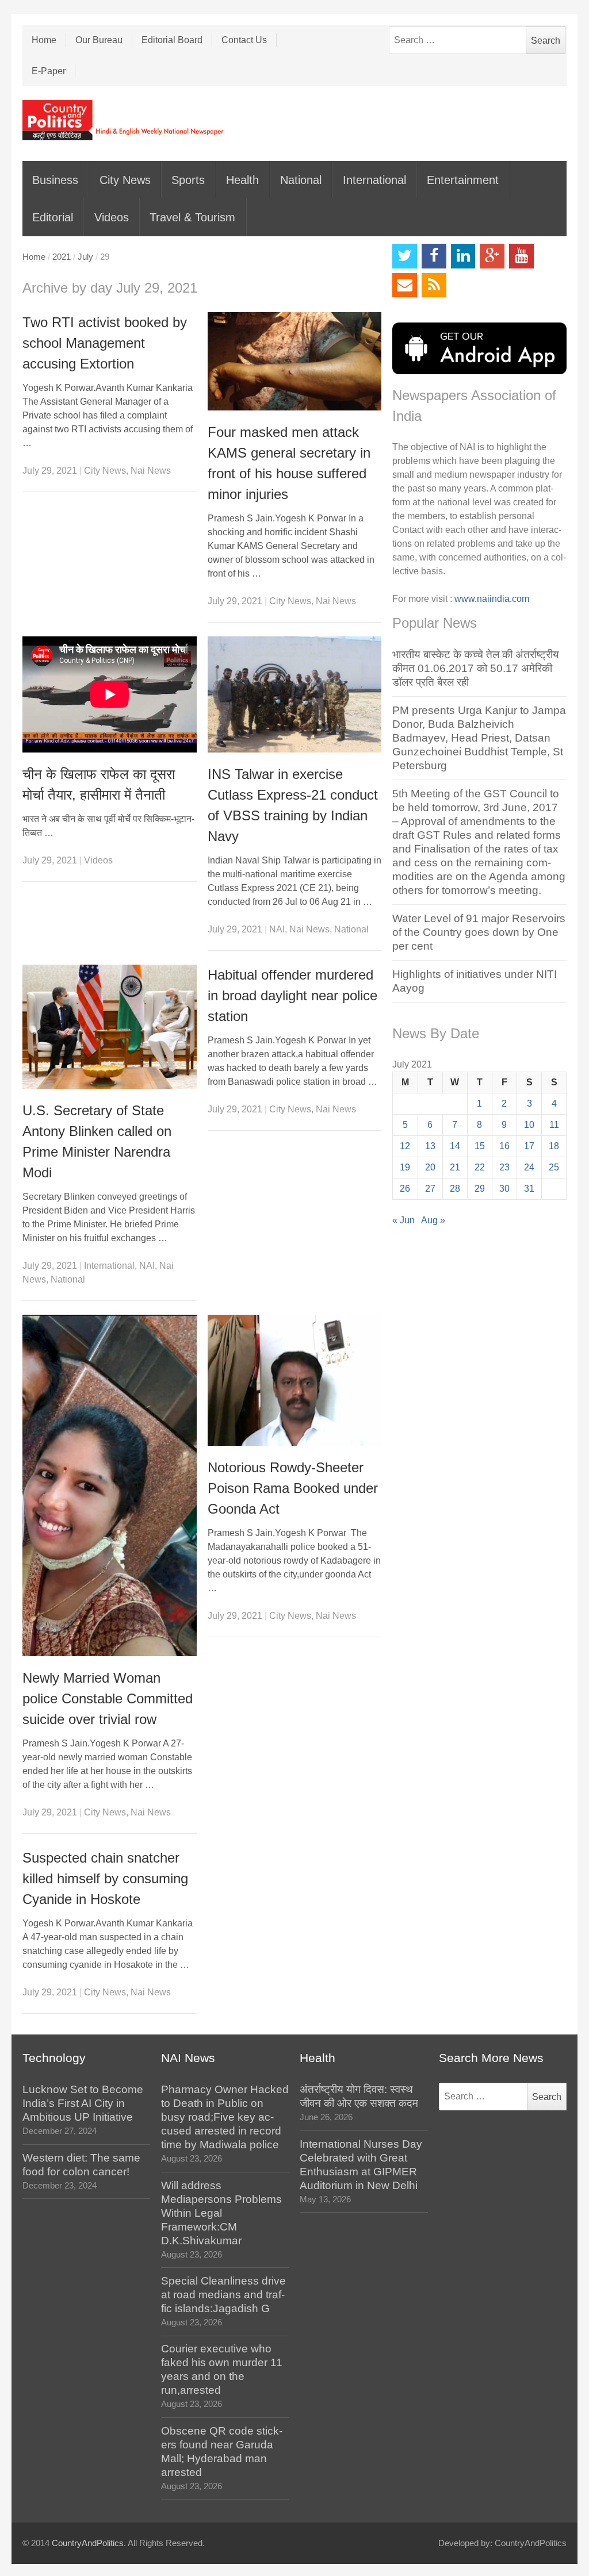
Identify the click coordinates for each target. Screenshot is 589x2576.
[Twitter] (405, 256)
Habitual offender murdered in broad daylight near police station (292, 995)
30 (504, 1189)
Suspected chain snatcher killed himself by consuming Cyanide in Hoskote (105, 1878)
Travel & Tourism (192, 217)
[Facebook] (434, 256)
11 (554, 1125)
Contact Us (244, 40)
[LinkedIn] (463, 256)
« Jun (403, 1220)
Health (242, 180)
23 (504, 1167)
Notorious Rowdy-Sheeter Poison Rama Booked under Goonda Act (293, 1488)
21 (455, 1167)
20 (430, 1167)
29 (480, 1189)
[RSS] (434, 285)
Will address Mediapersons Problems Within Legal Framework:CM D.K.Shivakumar (221, 2213)
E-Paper (49, 71)
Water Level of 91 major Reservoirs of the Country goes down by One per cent (479, 932)
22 (480, 1167)
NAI (277, 929)
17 (529, 1146)
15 (480, 1146)
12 (405, 1146)
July (85, 257)
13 (430, 1146)
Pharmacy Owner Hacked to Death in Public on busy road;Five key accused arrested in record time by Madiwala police (225, 2117)
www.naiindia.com (492, 599)
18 (554, 1146)
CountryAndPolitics (88, 2543)
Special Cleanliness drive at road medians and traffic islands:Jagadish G (223, 2295)
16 (504, 1146)
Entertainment (463, 180)
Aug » (433, 1220)
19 (405, 1167)
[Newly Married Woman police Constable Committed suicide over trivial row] (110, 1485)
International (374, 180)
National (301, 180)
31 (529, 1189)
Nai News (151, 471)
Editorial (53, 217)
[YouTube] (521, 256)
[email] (405, 285)
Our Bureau (99, 40)
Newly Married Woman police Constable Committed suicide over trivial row (108, 1698)
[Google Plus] (492, 256)
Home (44, 40)
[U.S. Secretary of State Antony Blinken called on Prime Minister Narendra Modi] (110, 1027)
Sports (188, 180)
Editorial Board (172, 40)
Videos (112, 217)
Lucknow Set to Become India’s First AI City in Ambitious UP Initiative (83, 2103)
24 (529, 1167)
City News (125, 180)
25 (554, 1167)
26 (405, 1189)
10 (529, 1125)
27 (430, 1189)
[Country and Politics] (124, 120)
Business (55, 180)
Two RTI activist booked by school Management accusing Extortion (105, 343)
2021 (62, 257)
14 (455, 1146)
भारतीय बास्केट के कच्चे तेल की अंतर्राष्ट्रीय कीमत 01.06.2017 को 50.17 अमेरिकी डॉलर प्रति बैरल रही (476, 668)
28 (455, 1189)
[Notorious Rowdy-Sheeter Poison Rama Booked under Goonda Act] (295, 1380)
